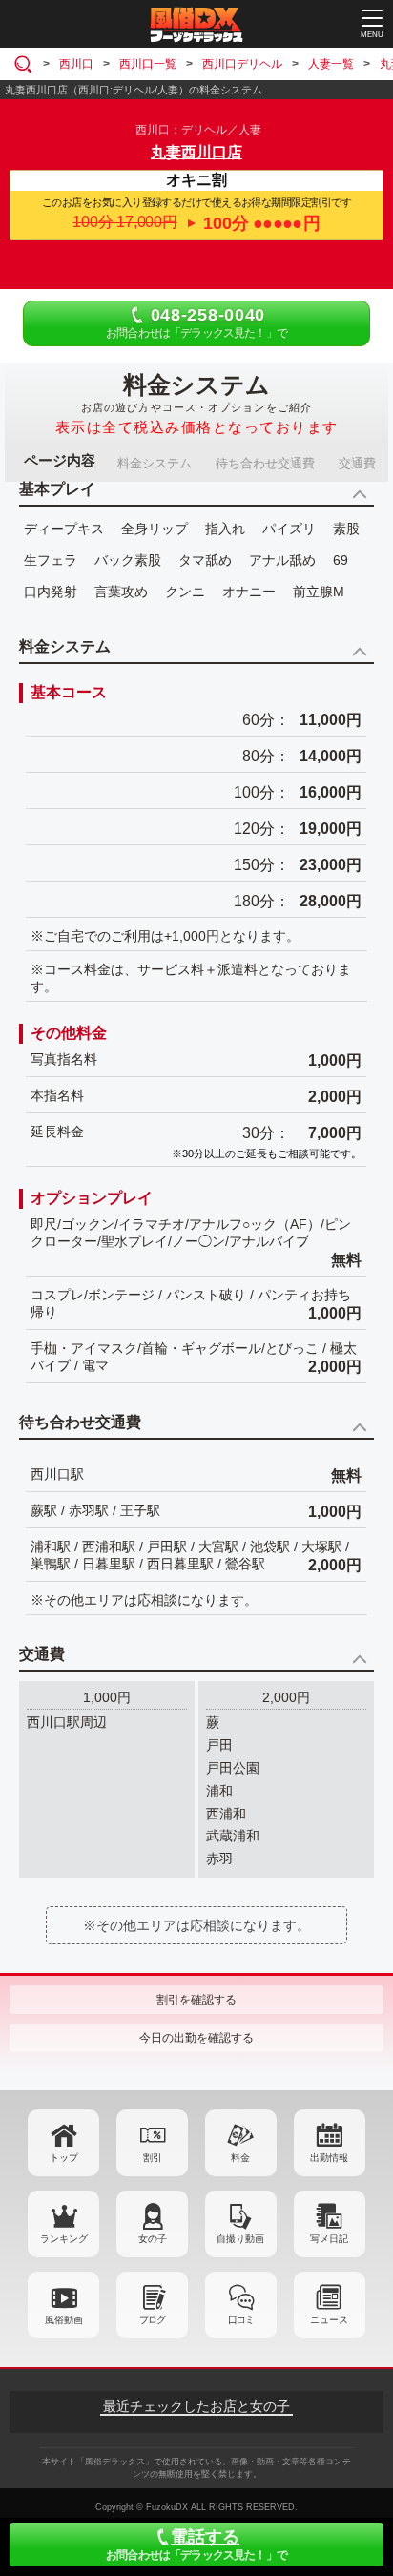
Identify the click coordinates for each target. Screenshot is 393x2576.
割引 (153, 2158)
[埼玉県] (26, 64)
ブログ (152, 2320)
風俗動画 (64, 2320)
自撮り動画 (240, 2239)
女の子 (153, 2239)
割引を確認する (196, 2000)
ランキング (64, 2239)
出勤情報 (329, 2158)
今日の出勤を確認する (196, 2038)
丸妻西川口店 (196, 152)
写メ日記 (329, 2239)
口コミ (241, 2320)
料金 (240, 2158)
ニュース (329, 2320)
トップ (64, 2158)
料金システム (155, 463)
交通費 (357, 463)
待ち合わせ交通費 (265, 463)
